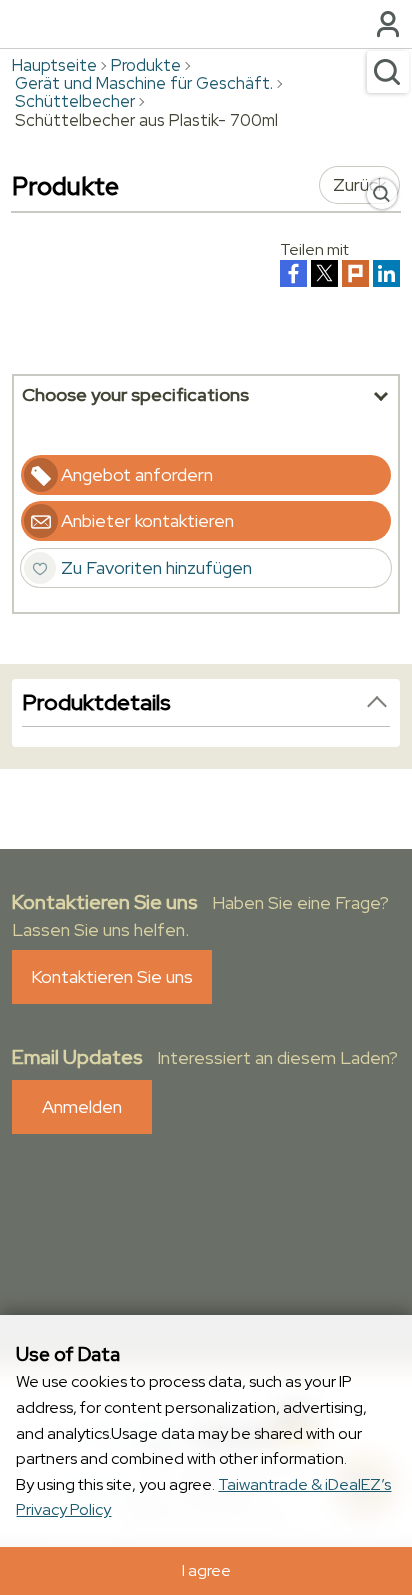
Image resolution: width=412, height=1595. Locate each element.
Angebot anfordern (137, 474)
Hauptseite (54, 65)
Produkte (146, 65)
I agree (206, 1570)
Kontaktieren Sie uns (112, 976)
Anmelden (82, 1106)
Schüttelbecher (75, 101)
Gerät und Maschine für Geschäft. (144, 83)
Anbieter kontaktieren (147, 520)
